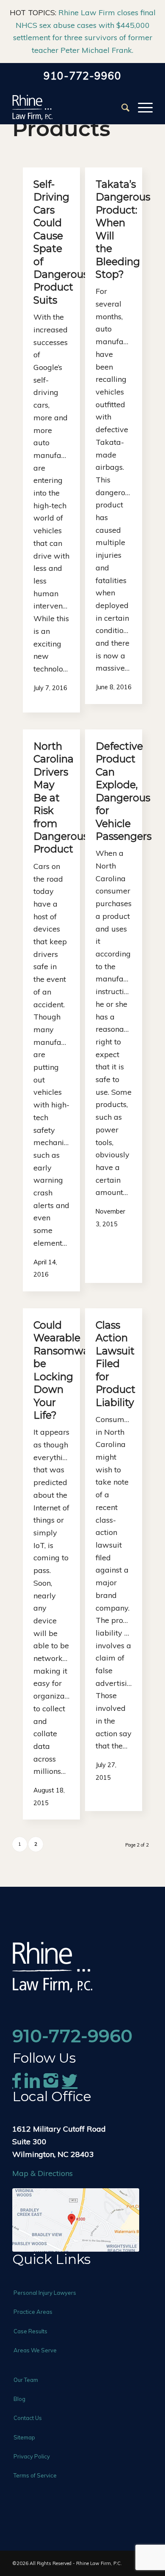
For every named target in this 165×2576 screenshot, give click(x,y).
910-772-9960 (82, 76)
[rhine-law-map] (76, 2220)
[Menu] (141, 107)
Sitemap (24, 2437)
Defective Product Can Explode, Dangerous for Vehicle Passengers (124, 791)
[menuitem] (121, 107)
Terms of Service (35, 2475)
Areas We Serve (35, 2350)
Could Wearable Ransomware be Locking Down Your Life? (66, 1370)
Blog (19, 2399)
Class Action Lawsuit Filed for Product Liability (115, 1364)
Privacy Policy (32, 2456)
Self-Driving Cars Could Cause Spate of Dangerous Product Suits (61, 242)
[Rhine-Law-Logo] (68, 107)
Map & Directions (43, 2173)
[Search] (121, 107)
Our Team (26, 2380)
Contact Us (28, 2418)
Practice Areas (33, 2312)
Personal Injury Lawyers (45, 2293)
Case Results (30, 2331)
